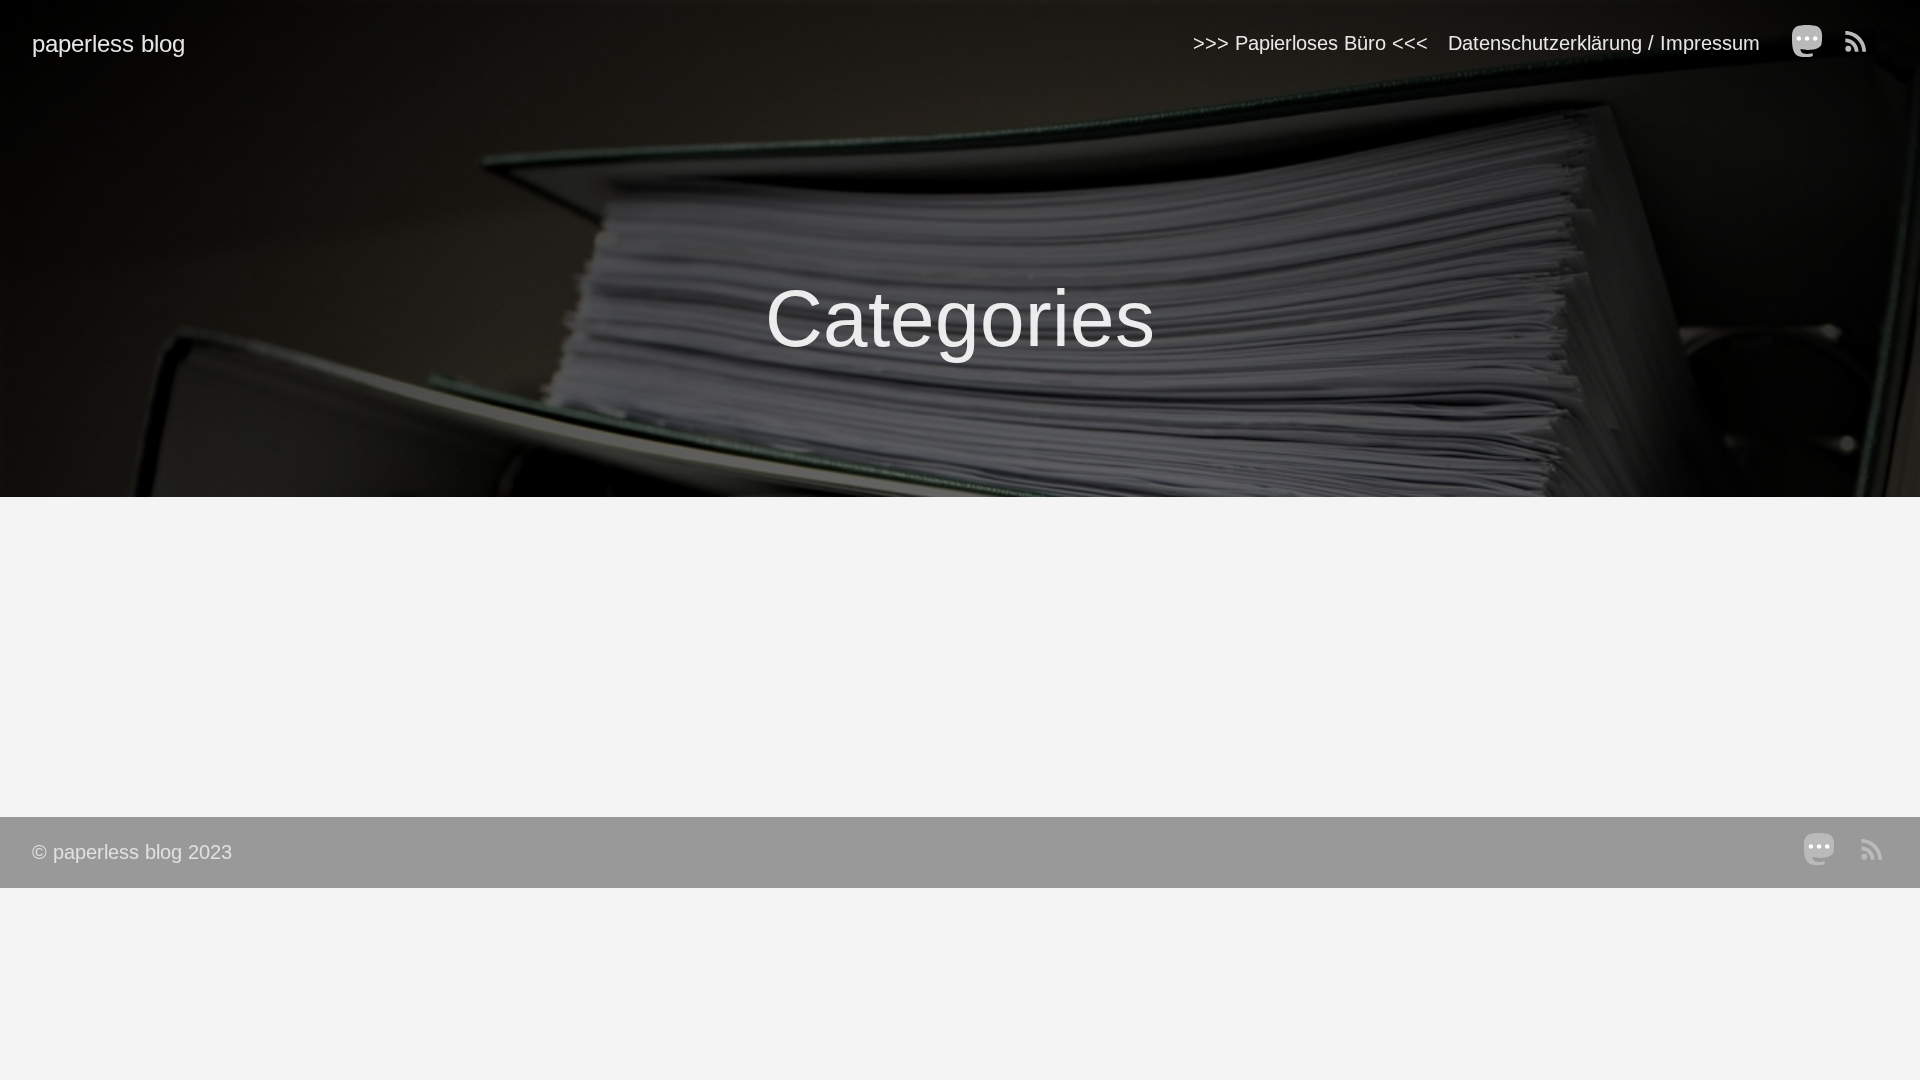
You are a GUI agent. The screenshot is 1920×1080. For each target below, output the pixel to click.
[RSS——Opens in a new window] (1862, 43)
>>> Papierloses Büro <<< (1310, 43)
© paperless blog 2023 (132, 852)
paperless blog (108, 43)
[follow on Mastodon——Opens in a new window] (1814, 43)
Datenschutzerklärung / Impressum (1604, 43)
